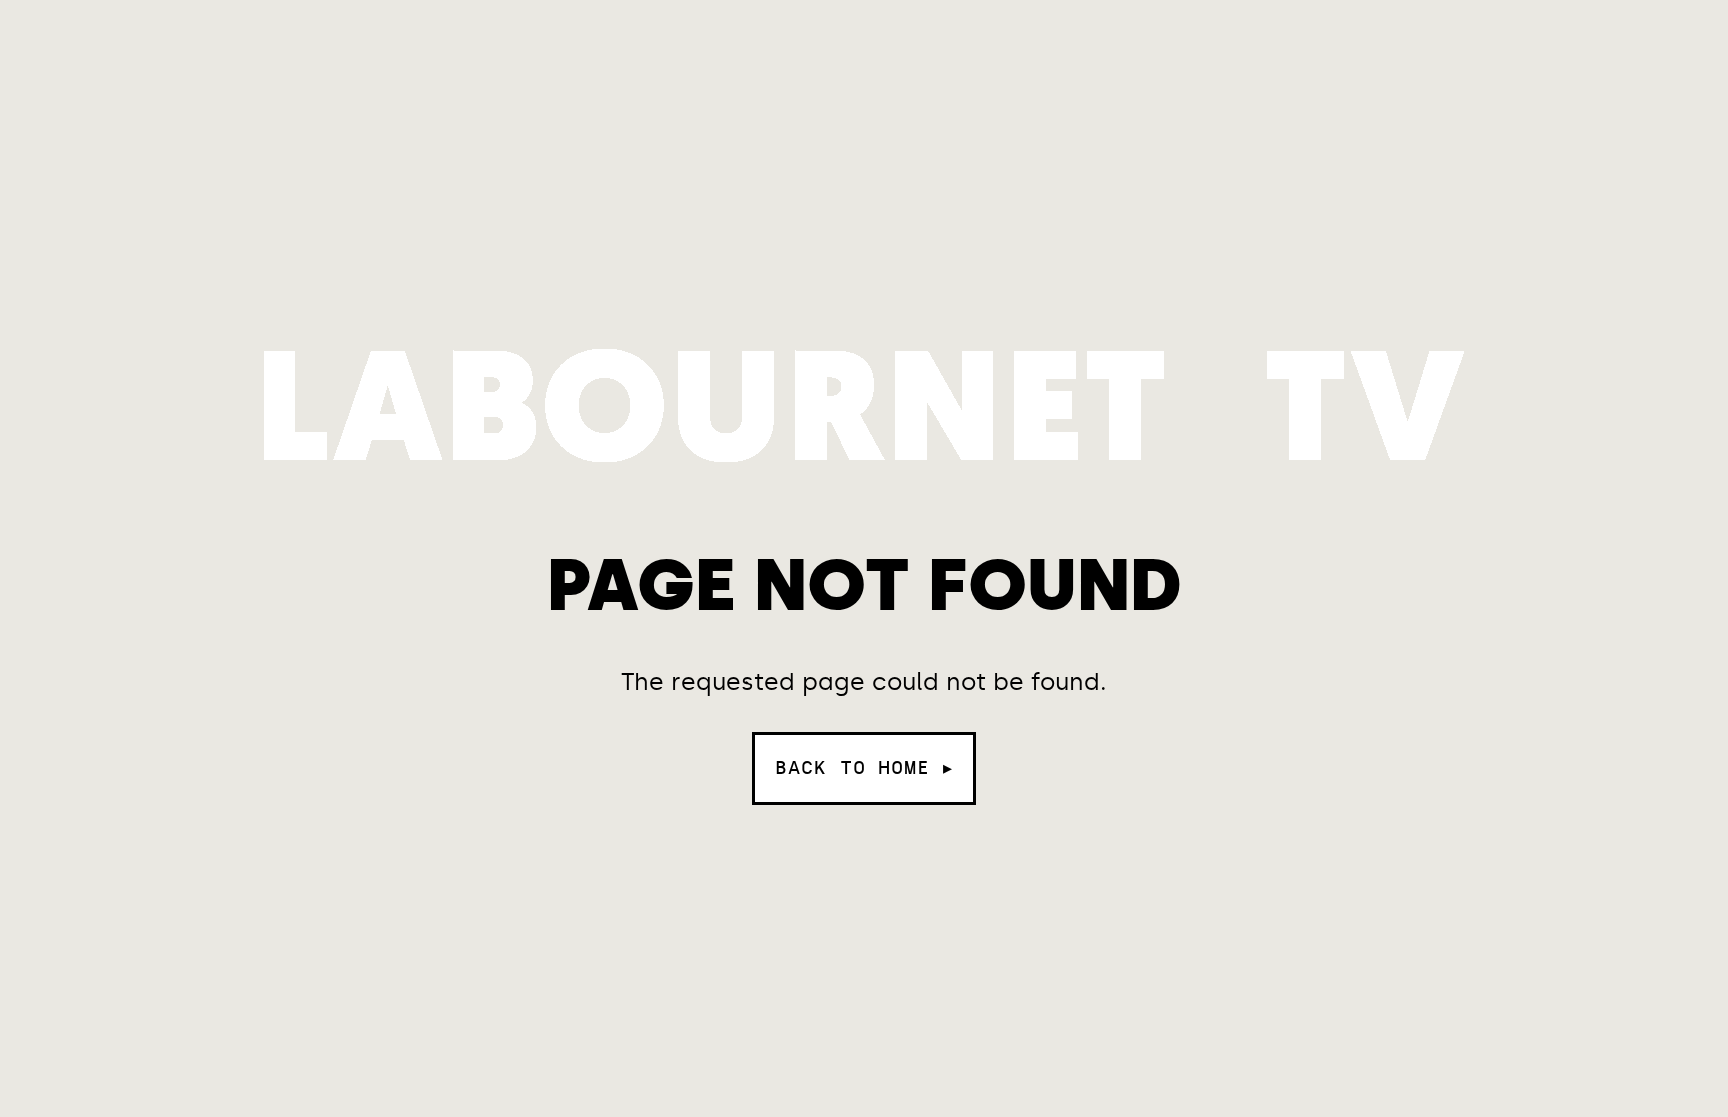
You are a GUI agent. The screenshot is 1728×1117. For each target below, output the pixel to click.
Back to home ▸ (864, 768)
